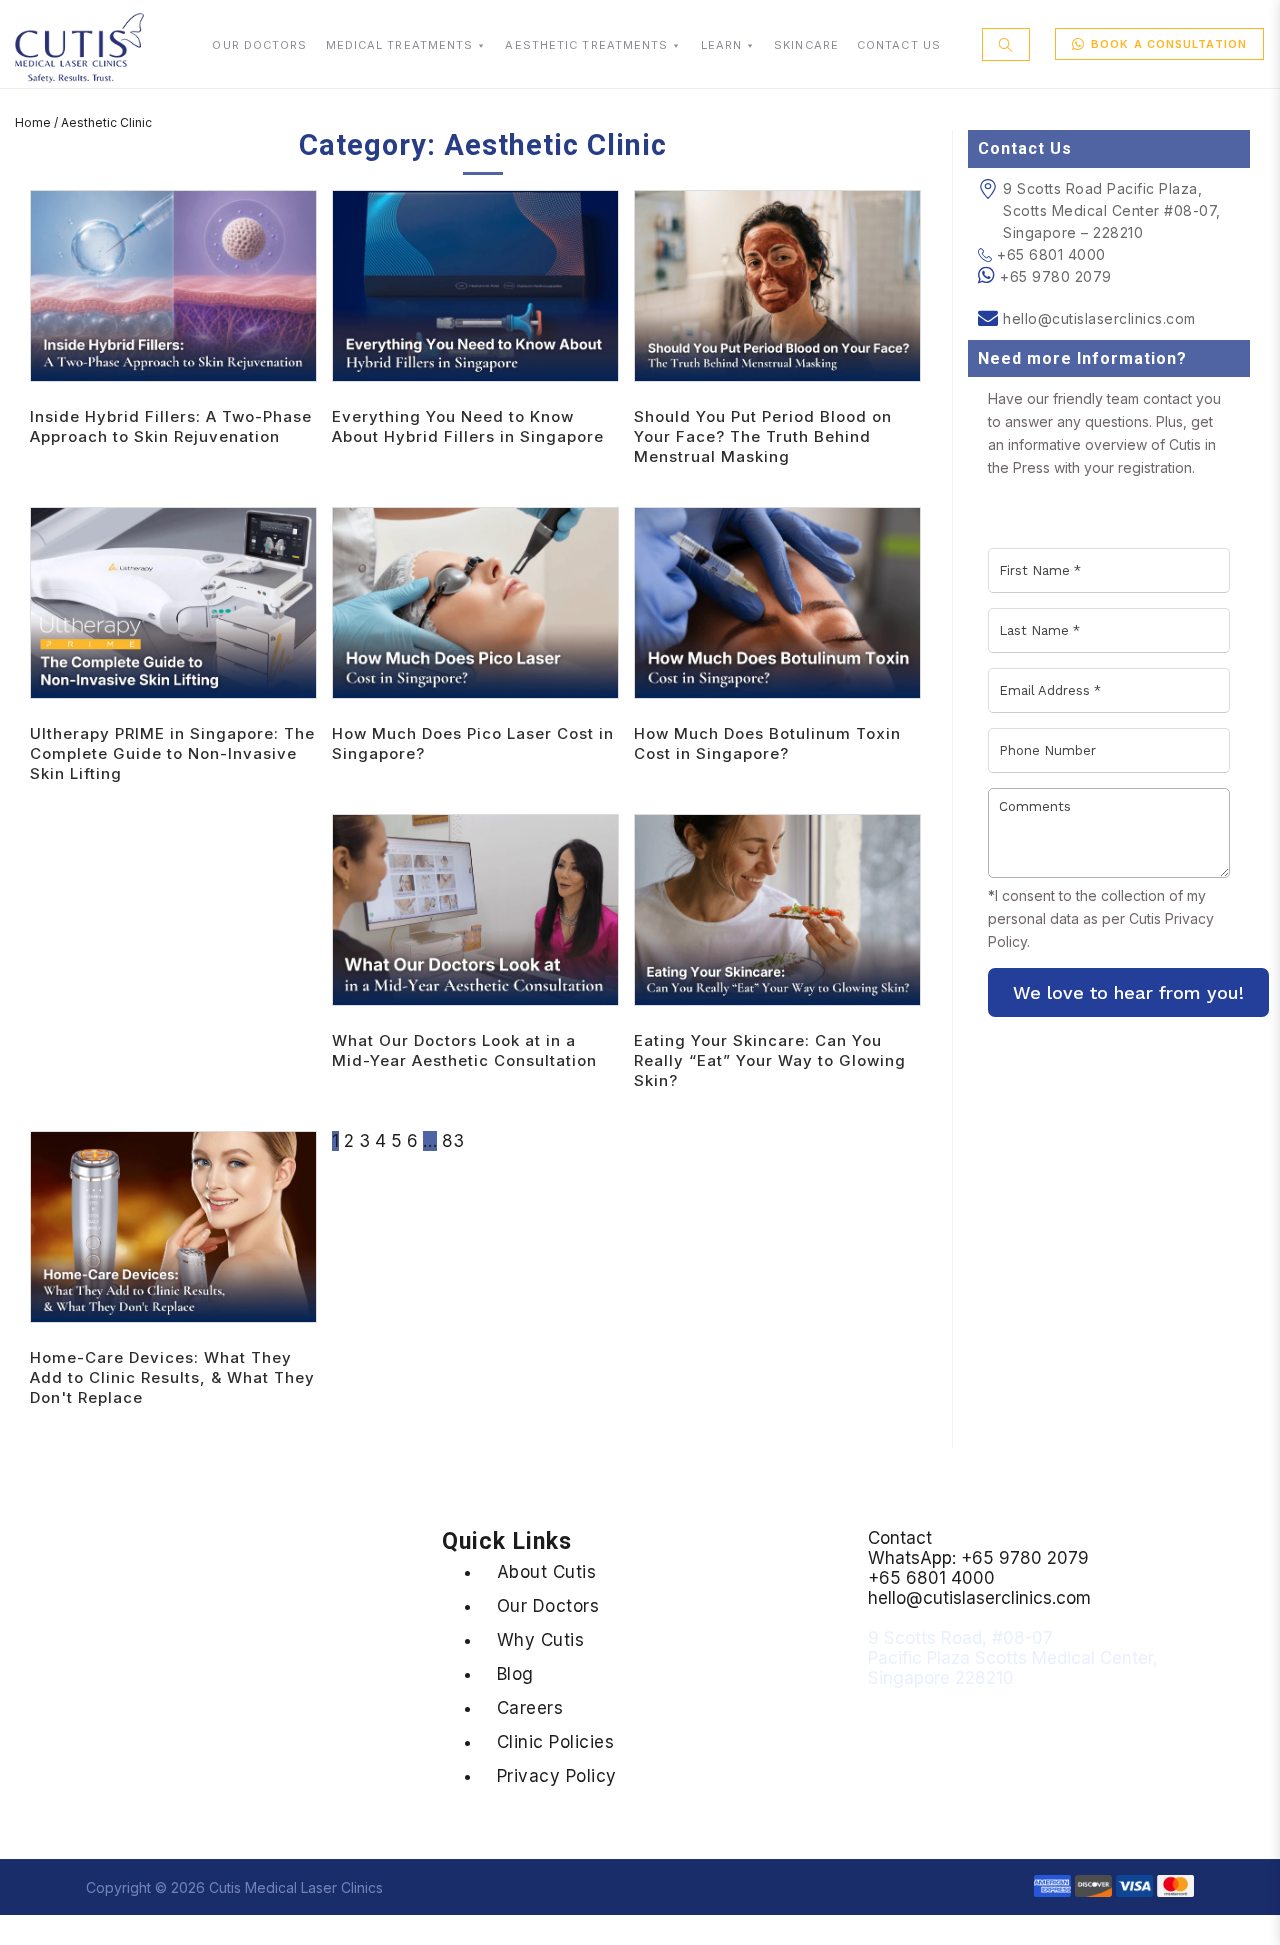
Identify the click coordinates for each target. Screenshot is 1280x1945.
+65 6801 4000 (1051, 254)
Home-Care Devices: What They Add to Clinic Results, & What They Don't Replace (172, 1377)
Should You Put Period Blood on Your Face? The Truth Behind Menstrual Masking (763, 436)
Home (33, 122)
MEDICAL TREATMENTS (400, 45)
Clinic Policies (556, 1742)
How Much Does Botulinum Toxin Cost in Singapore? (767, 743)
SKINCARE (806, 45)
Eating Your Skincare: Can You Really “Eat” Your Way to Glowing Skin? (770, 1060)
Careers (530, 1708)
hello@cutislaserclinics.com (1099, 318)
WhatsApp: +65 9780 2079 (978, 1558)
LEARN (722, 45)
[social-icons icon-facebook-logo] (26, 1786)
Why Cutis (541, 1640)
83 (453, 1141)
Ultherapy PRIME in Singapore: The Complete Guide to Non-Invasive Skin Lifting (172, 753)
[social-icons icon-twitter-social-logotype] (62, 1786)
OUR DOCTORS (259, 45)
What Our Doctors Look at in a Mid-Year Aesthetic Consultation (464, 1050)
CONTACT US (899, 45)
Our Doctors (548, 1606)
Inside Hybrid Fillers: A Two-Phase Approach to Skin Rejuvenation (171, 426)
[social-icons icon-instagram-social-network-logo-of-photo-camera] (127, 1786)
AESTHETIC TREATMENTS (586, 45)
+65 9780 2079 (1056, 276)
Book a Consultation (1169, 44)
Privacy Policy (557, 1776)
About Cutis (547, 1572)
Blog (515, 1674)
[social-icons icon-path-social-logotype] (162, 1786)
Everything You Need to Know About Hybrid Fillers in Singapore (468, 426)
